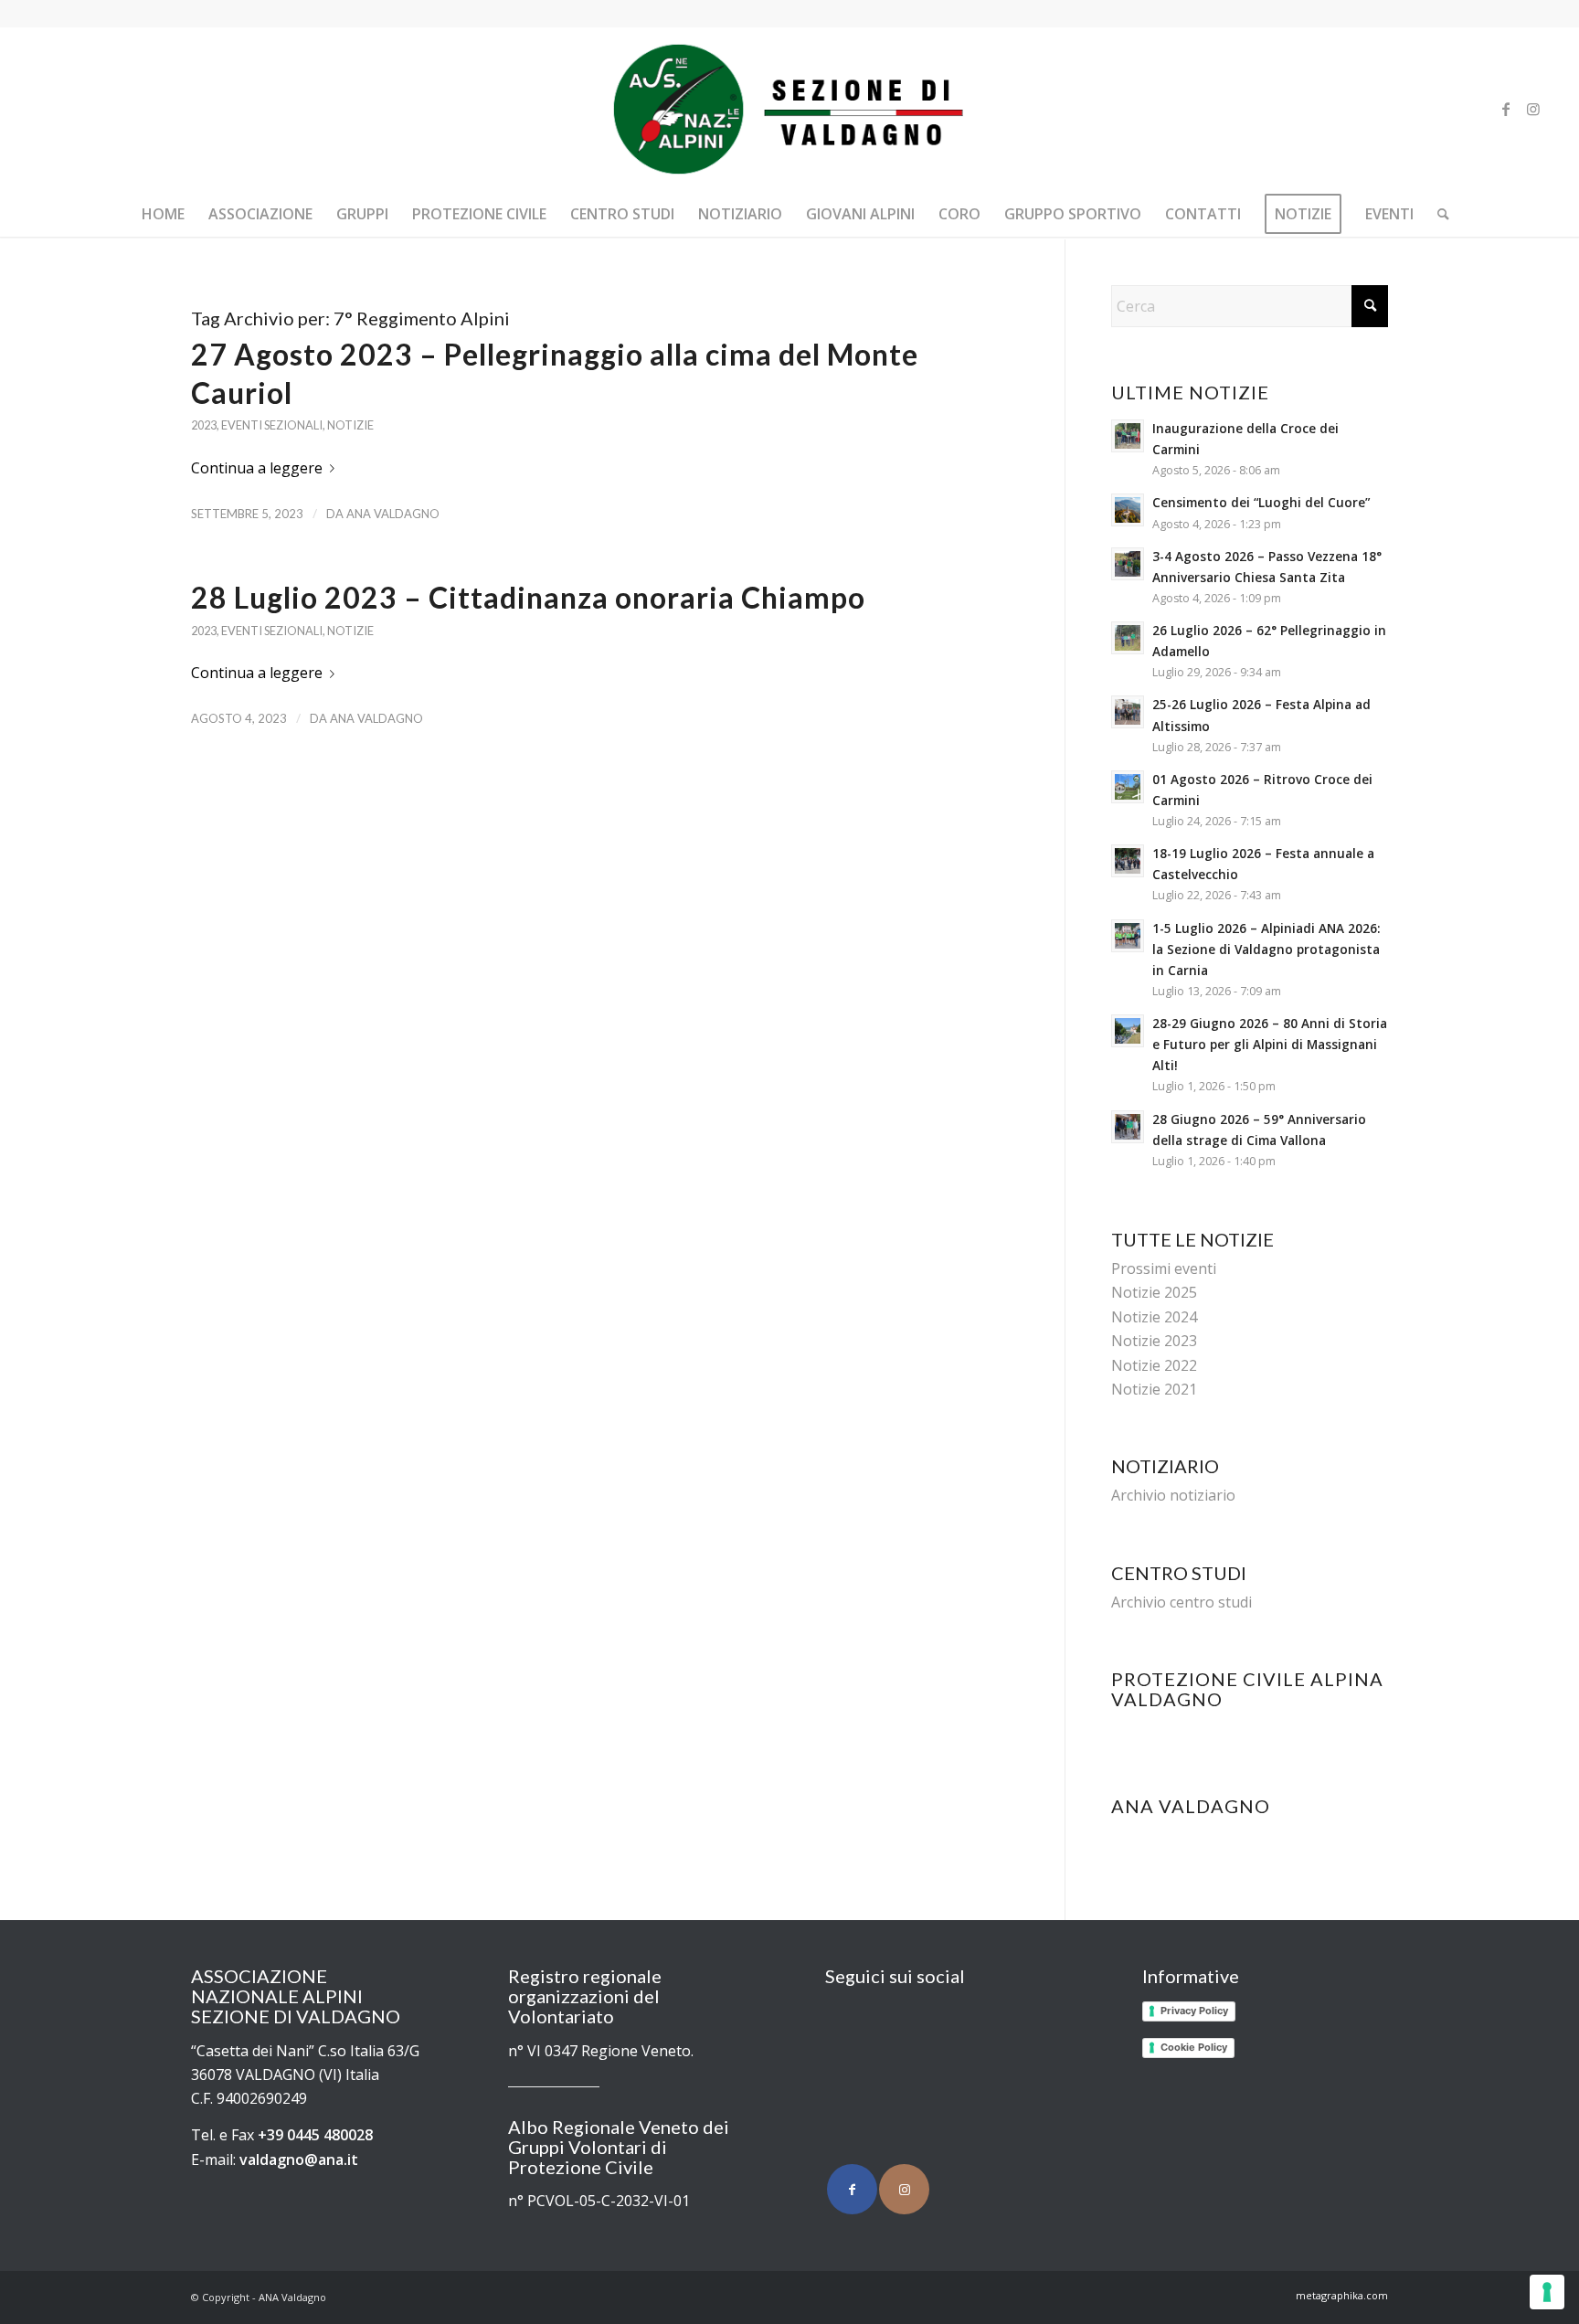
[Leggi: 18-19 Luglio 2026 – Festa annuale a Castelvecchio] (1128, 861)
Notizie (350, 425)
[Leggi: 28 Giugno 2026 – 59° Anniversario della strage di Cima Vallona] (1128, 1127)
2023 (204, 425)
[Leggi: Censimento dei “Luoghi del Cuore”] (1128, 510)
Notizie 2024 (1154, 1317)
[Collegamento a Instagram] (1533, 109)
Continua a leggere (257, 468)
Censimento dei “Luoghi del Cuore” (1261, 502)
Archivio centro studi (1182, 1602)
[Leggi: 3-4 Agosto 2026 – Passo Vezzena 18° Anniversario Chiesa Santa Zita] (1128, 564)
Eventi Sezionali (272, 425)
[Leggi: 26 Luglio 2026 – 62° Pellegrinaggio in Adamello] (1128, 638)
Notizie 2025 (1154, 1292)
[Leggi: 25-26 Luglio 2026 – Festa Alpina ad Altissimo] (1128, 712)
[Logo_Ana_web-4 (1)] (789, 109)
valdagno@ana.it (299, 2160)
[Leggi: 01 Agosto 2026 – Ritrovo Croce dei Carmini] (1128, 787)
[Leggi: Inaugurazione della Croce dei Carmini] (1128, 436)
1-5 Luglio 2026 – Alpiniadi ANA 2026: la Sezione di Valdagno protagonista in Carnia (1266, 949)
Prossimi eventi (1164, 1268)
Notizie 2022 (1154, 1365)
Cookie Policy (1194, 2047)
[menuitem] (163, 214)
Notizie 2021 (1154, 1389)
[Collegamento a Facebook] (1506, 109)
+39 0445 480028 (315, 2135)
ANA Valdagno (393, 514)
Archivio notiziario (1173, 1495)
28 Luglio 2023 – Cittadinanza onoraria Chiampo (528, 597)
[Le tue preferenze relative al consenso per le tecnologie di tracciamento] (1547, 2292)
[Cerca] (1437, 214)
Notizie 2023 (1154, 1341)
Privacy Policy (1194, 2011)
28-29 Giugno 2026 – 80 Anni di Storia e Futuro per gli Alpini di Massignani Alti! (1270, 1044)
